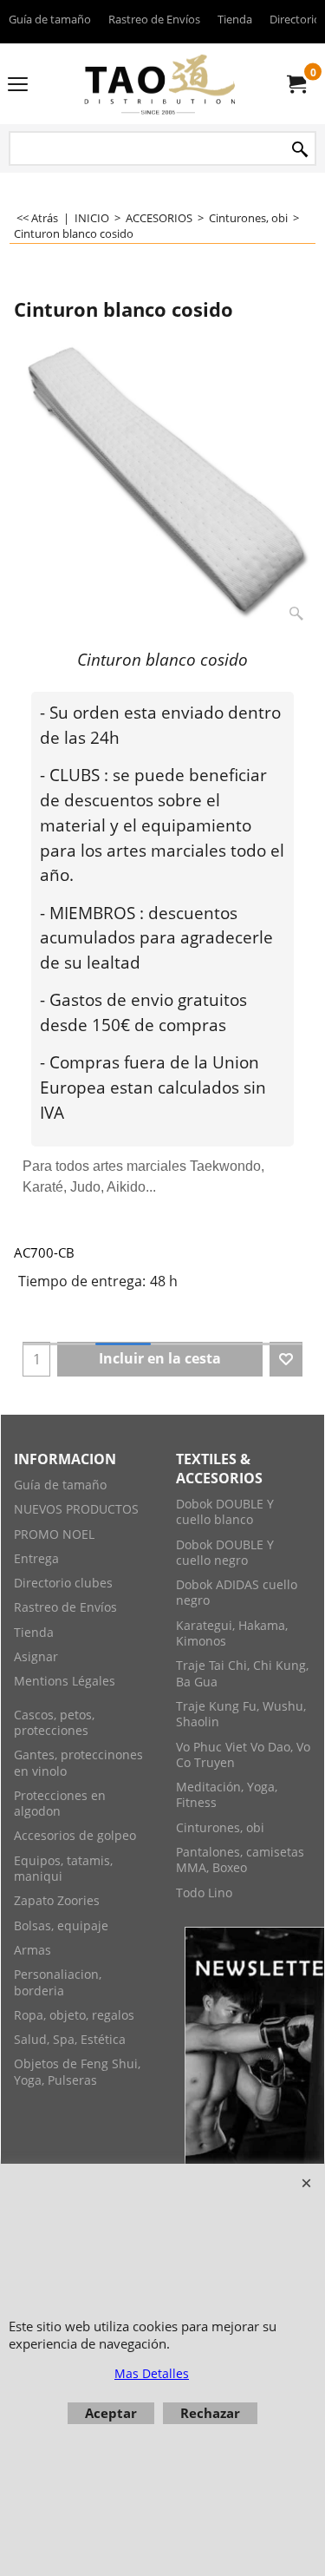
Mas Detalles (152, 2373)
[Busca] (300, 150)
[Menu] (18, 85)
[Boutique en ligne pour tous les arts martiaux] (159, 84)
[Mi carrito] (296, 84)
